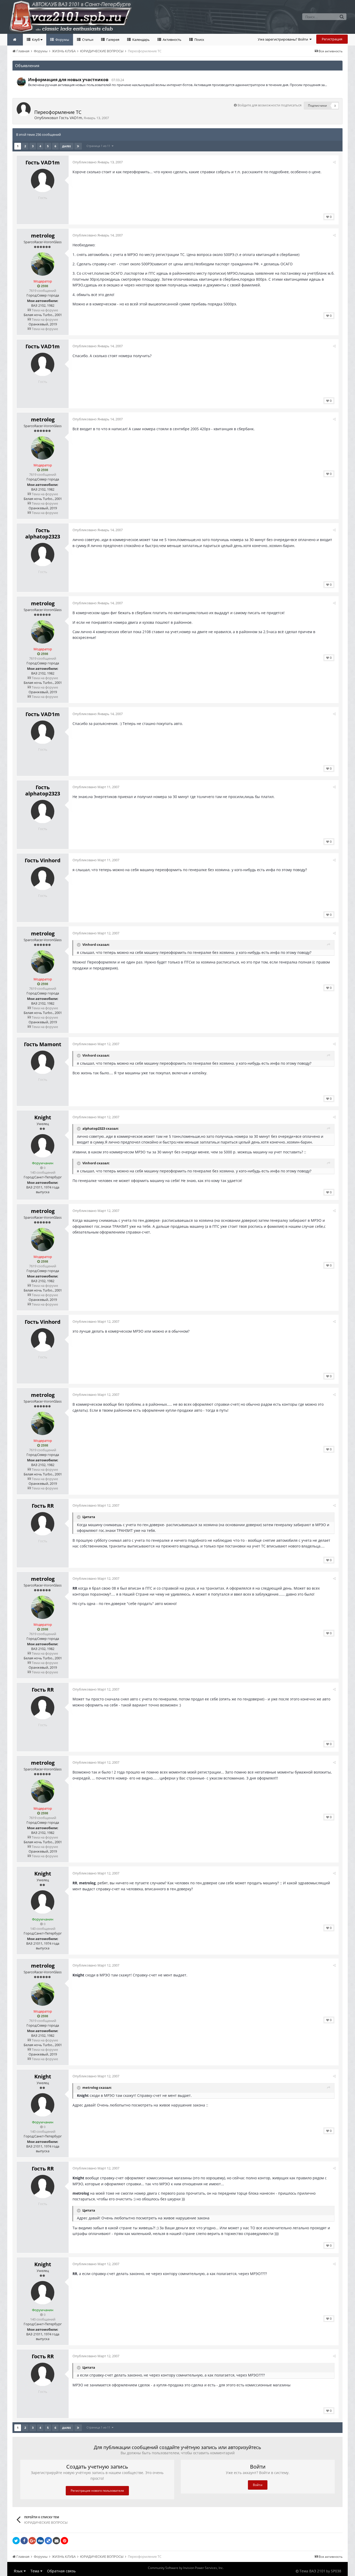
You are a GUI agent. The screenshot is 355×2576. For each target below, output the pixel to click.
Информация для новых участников (68, 80)
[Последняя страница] (78, 146)
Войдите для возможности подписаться (269, 105)
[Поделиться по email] (56, 2541)
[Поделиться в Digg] (40, 2541)
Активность (172, 40)
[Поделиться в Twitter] (16, 2541)
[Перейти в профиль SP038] (21, 82)
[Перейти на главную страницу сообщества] (15, 40)
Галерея (112, 40)
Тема (35, 2571)
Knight (43, 1117)
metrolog (43, 236)
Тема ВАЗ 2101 (312, 2571)
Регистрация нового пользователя (97, 2491)
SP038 (336, 2571)
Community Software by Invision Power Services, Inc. (186, 2568)
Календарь (141, 40)
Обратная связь (61, 2571)
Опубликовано (98, 162)
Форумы (62, 40)
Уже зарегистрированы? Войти (284, 39)
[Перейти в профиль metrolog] (43, 264)
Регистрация (332, 39)
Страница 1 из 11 (99, 146)
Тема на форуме (44, 310)
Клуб (36, 40)
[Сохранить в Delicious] (48, 2541)
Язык (19, 2571)
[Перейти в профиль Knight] (43, 1146)
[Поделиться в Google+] (32, 2541)
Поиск (199, 40)
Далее (67, 146)
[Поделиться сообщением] (334, 162)
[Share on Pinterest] (64, 2541)
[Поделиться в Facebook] (24, 2541)
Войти (258, 2485)
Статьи (87, 40)
